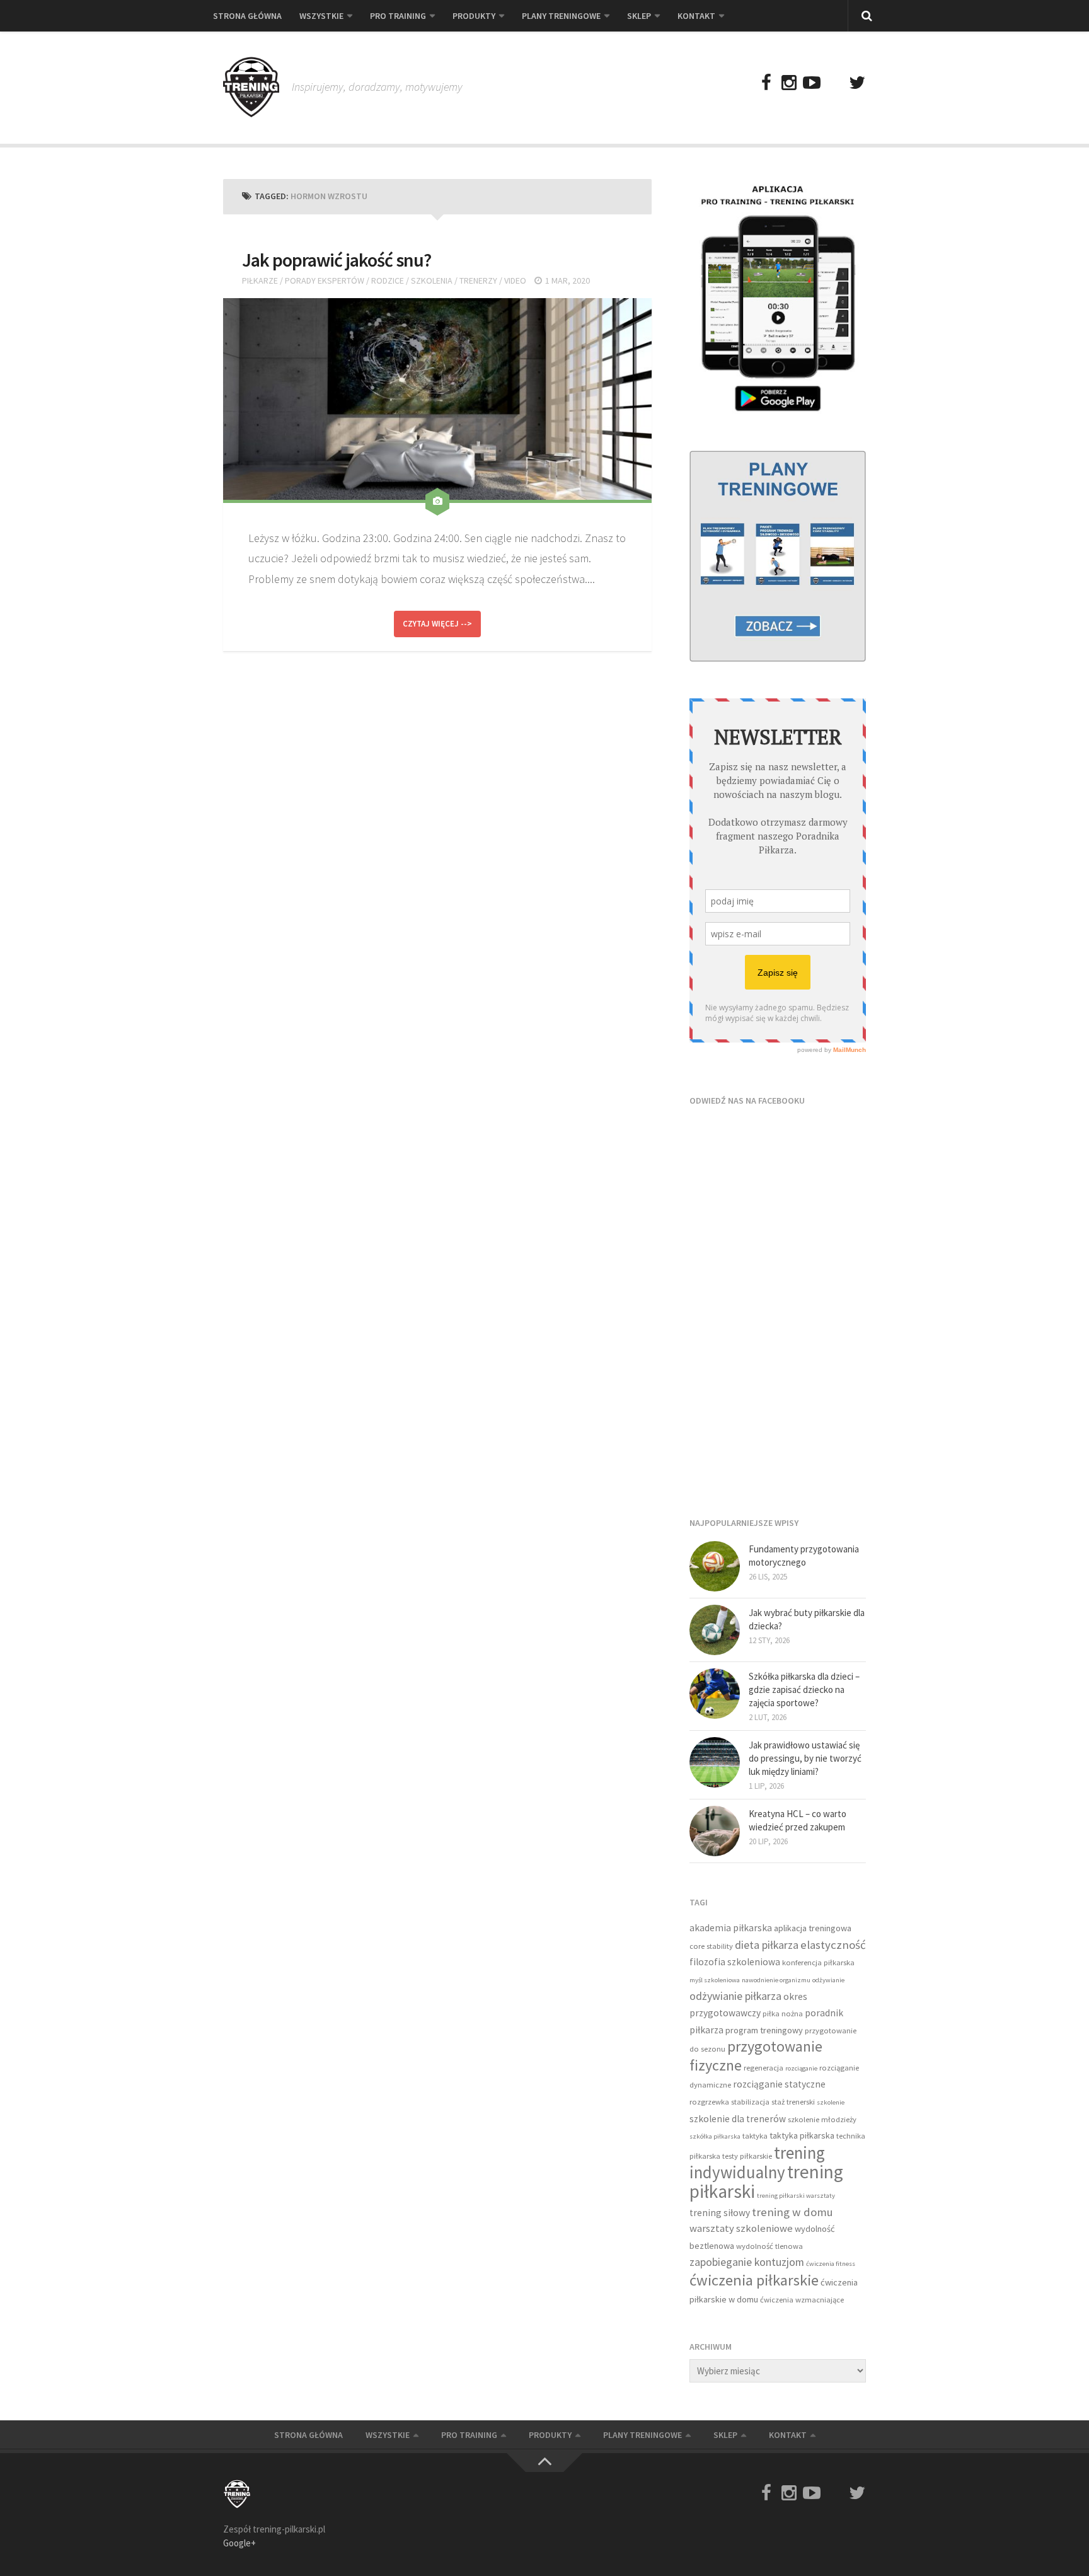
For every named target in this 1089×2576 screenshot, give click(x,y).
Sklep (639, 16)
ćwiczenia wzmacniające (802, 2300)
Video (515, 280)
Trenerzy (478, 280)
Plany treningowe (561, 16)
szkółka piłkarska (715, 2136)
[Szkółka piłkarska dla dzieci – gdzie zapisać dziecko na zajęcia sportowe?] (715, 1694)
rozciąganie (801, 2068)
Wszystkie (321, 16)
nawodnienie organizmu (776, 1980)
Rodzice (388, 280)
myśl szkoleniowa (715, 1980)
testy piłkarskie (747, 2156)
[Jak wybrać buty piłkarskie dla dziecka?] (715, 1630)
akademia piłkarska (731, 1928)
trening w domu (792, 2212)
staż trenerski (793, 2102)
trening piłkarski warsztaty (796, 2196)
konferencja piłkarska (818, 1962)
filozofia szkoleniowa (735, 1962)
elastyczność (833, 1945)
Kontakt (696, 16)
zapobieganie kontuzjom (747, 2262)
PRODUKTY (474, 16)
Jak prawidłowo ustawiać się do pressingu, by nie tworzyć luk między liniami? (805, 1758)
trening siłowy (720, 2213)
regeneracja (763, 2068)
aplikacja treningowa (813, 1928)
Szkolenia (432, 280)
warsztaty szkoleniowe (741, 2228)
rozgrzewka (709, 2102)
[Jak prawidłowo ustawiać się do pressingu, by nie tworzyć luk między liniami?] (715, 1762)
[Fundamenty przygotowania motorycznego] (715, 1566)
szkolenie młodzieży (822, 2119)
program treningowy (764, 2030)
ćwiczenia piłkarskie (754, 2280)
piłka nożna (783, 2013)
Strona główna (247, 16)
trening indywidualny (757, 2163)
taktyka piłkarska (802, 2135)
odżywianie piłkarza (735, 1996)
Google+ (239, 2543)
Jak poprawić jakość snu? (337, 260)
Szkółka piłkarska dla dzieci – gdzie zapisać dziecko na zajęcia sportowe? (804, 1689)
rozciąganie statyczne (779, 2084)
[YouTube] (812, 83)
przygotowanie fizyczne (756, 2056)
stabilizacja (750, 2102)
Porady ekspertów (325, 280)
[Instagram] (789, 83)
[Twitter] (857, 83)
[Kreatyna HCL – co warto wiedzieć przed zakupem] (715, 1831)
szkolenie (831, 2102)
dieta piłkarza (767, 1945)
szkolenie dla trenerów (738, 2119)
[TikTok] (834, 83)
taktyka (755, 2136)
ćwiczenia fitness (831, 2264)
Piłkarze (260, 280)
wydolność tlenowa (769, 2246)
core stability (711, 1946)
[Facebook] (766, 83)
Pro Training (398, 16)
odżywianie (828, 1980)
